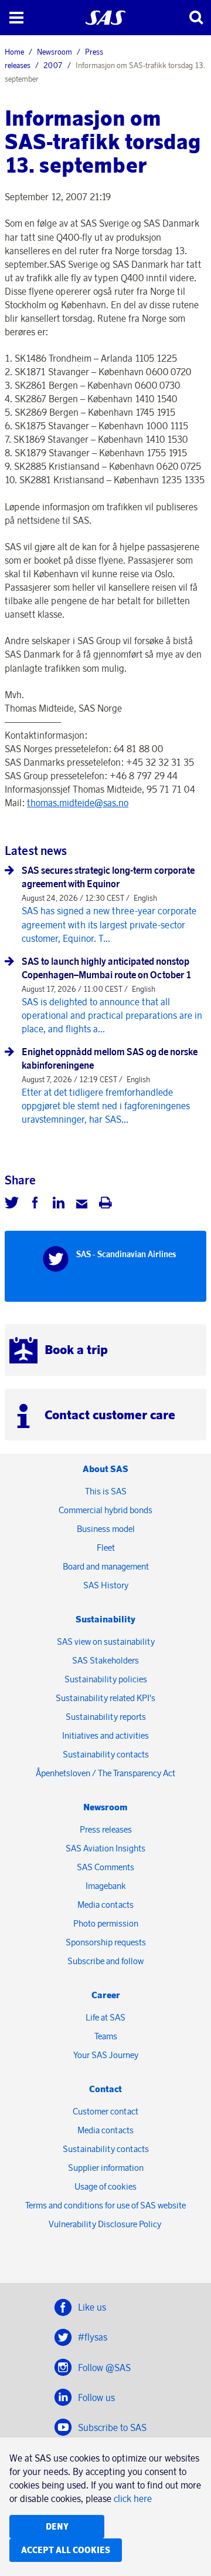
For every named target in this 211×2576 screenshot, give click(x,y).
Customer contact (105, 2111)
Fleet (106, 1548)
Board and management (106, 1566)
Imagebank (106, 1886)
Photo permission (106, 1923)
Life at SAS (105, 2017)
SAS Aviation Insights (105, 1848)
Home (14, 52)
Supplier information (106, 2168)
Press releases (106, 1829)
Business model (106, 1529)
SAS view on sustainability (106, 1641)
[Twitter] (12, 1204)
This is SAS (106, 1491)
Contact (105, 2089)
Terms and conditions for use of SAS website (105, 2205)
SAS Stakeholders (105, 1660)
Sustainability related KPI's (105, 1698)
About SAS (105, 1469)
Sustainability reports (106, 1717)
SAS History (106, 1585)
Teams (106, 2036)
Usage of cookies (105, 2186)
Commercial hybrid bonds (105, 1510)
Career (106, 1995)
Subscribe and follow (105, 1961)
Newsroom (55, 52)
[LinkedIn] (59, 1204)
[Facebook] (35, 1204)
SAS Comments (105, 1867)
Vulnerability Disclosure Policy (106, 2224)
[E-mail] (82, 1204)
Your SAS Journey (106, 2055)
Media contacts (105, 1905)
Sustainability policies (106, 1679)
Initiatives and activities (105, 1735)
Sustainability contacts (106, 1754)
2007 (53, 65)
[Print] (105, 1204)
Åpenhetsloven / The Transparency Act (105, 1773)
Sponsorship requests (106, 1942)
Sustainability (105, 1619)
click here (133, 2498)
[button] (16, 18)
